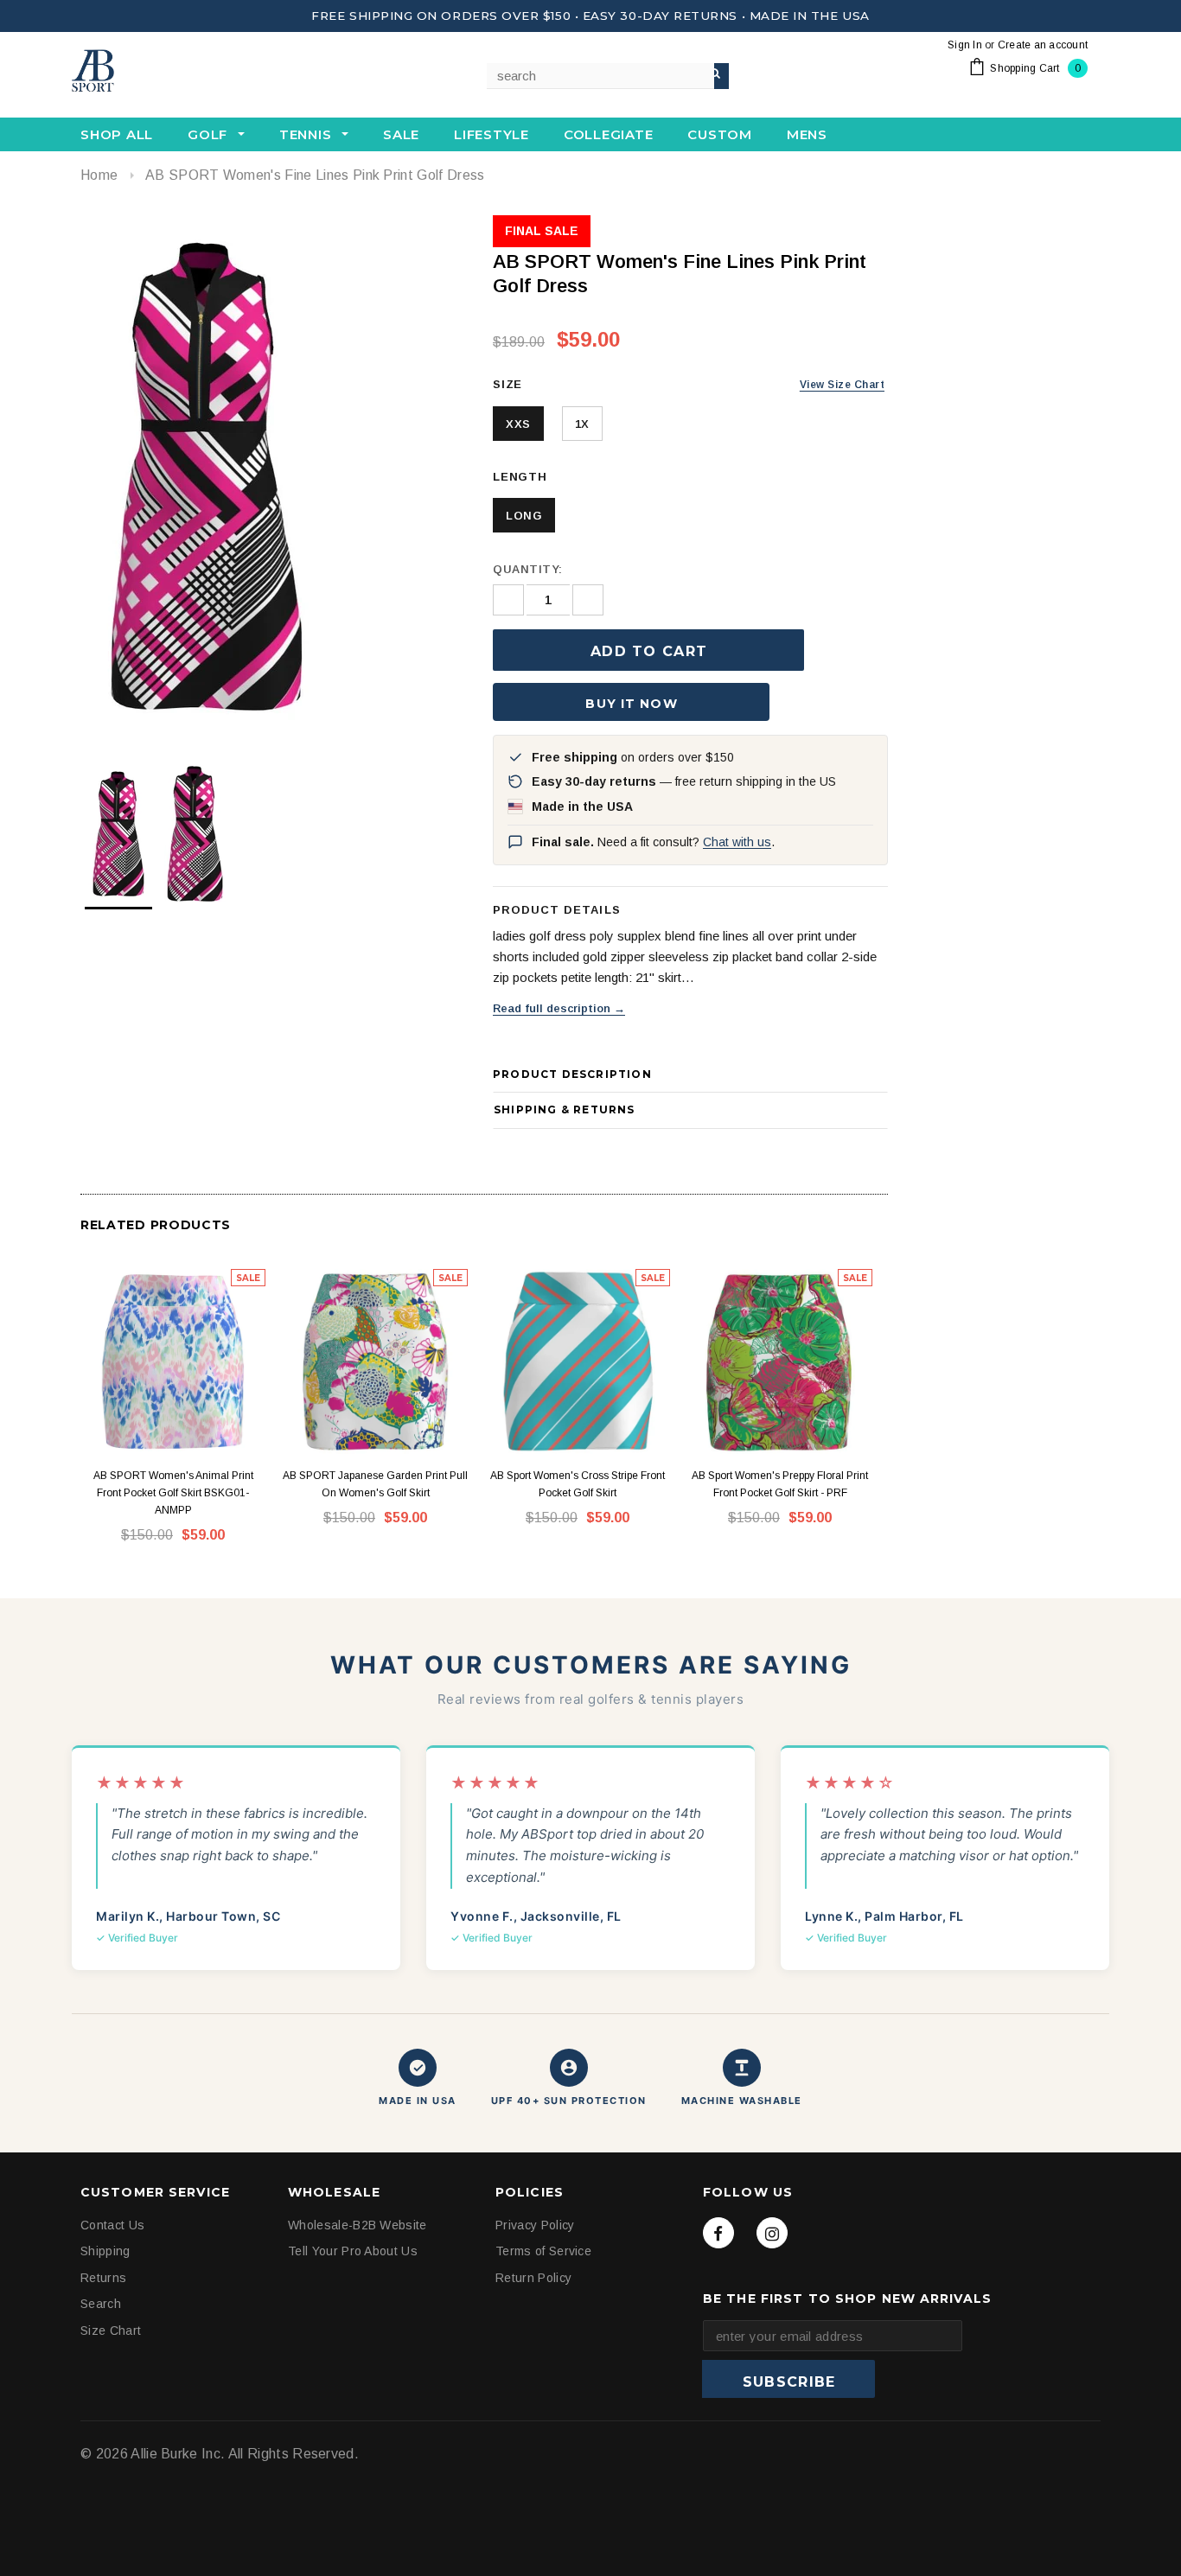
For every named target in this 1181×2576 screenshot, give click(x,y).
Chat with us (737, 842)
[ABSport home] (158, 72)
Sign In (965, 45)
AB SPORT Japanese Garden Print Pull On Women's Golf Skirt (375, 1484)
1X (582, 424)
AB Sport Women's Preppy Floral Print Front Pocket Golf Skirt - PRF (780, 1484)
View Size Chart (842, 385)
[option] (269, 475)
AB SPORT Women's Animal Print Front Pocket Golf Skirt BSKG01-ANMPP (173, 1493)
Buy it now (631, 704)
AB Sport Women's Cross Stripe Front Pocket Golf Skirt (578, 1484)
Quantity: (528, 569)
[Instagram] (772, 2233)
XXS (518, 424)
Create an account (1043, 45)
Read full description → (559, 1008)
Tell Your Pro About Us (353, 2251)
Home (99, 175)
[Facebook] (718, 2233)
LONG (524, 516)
